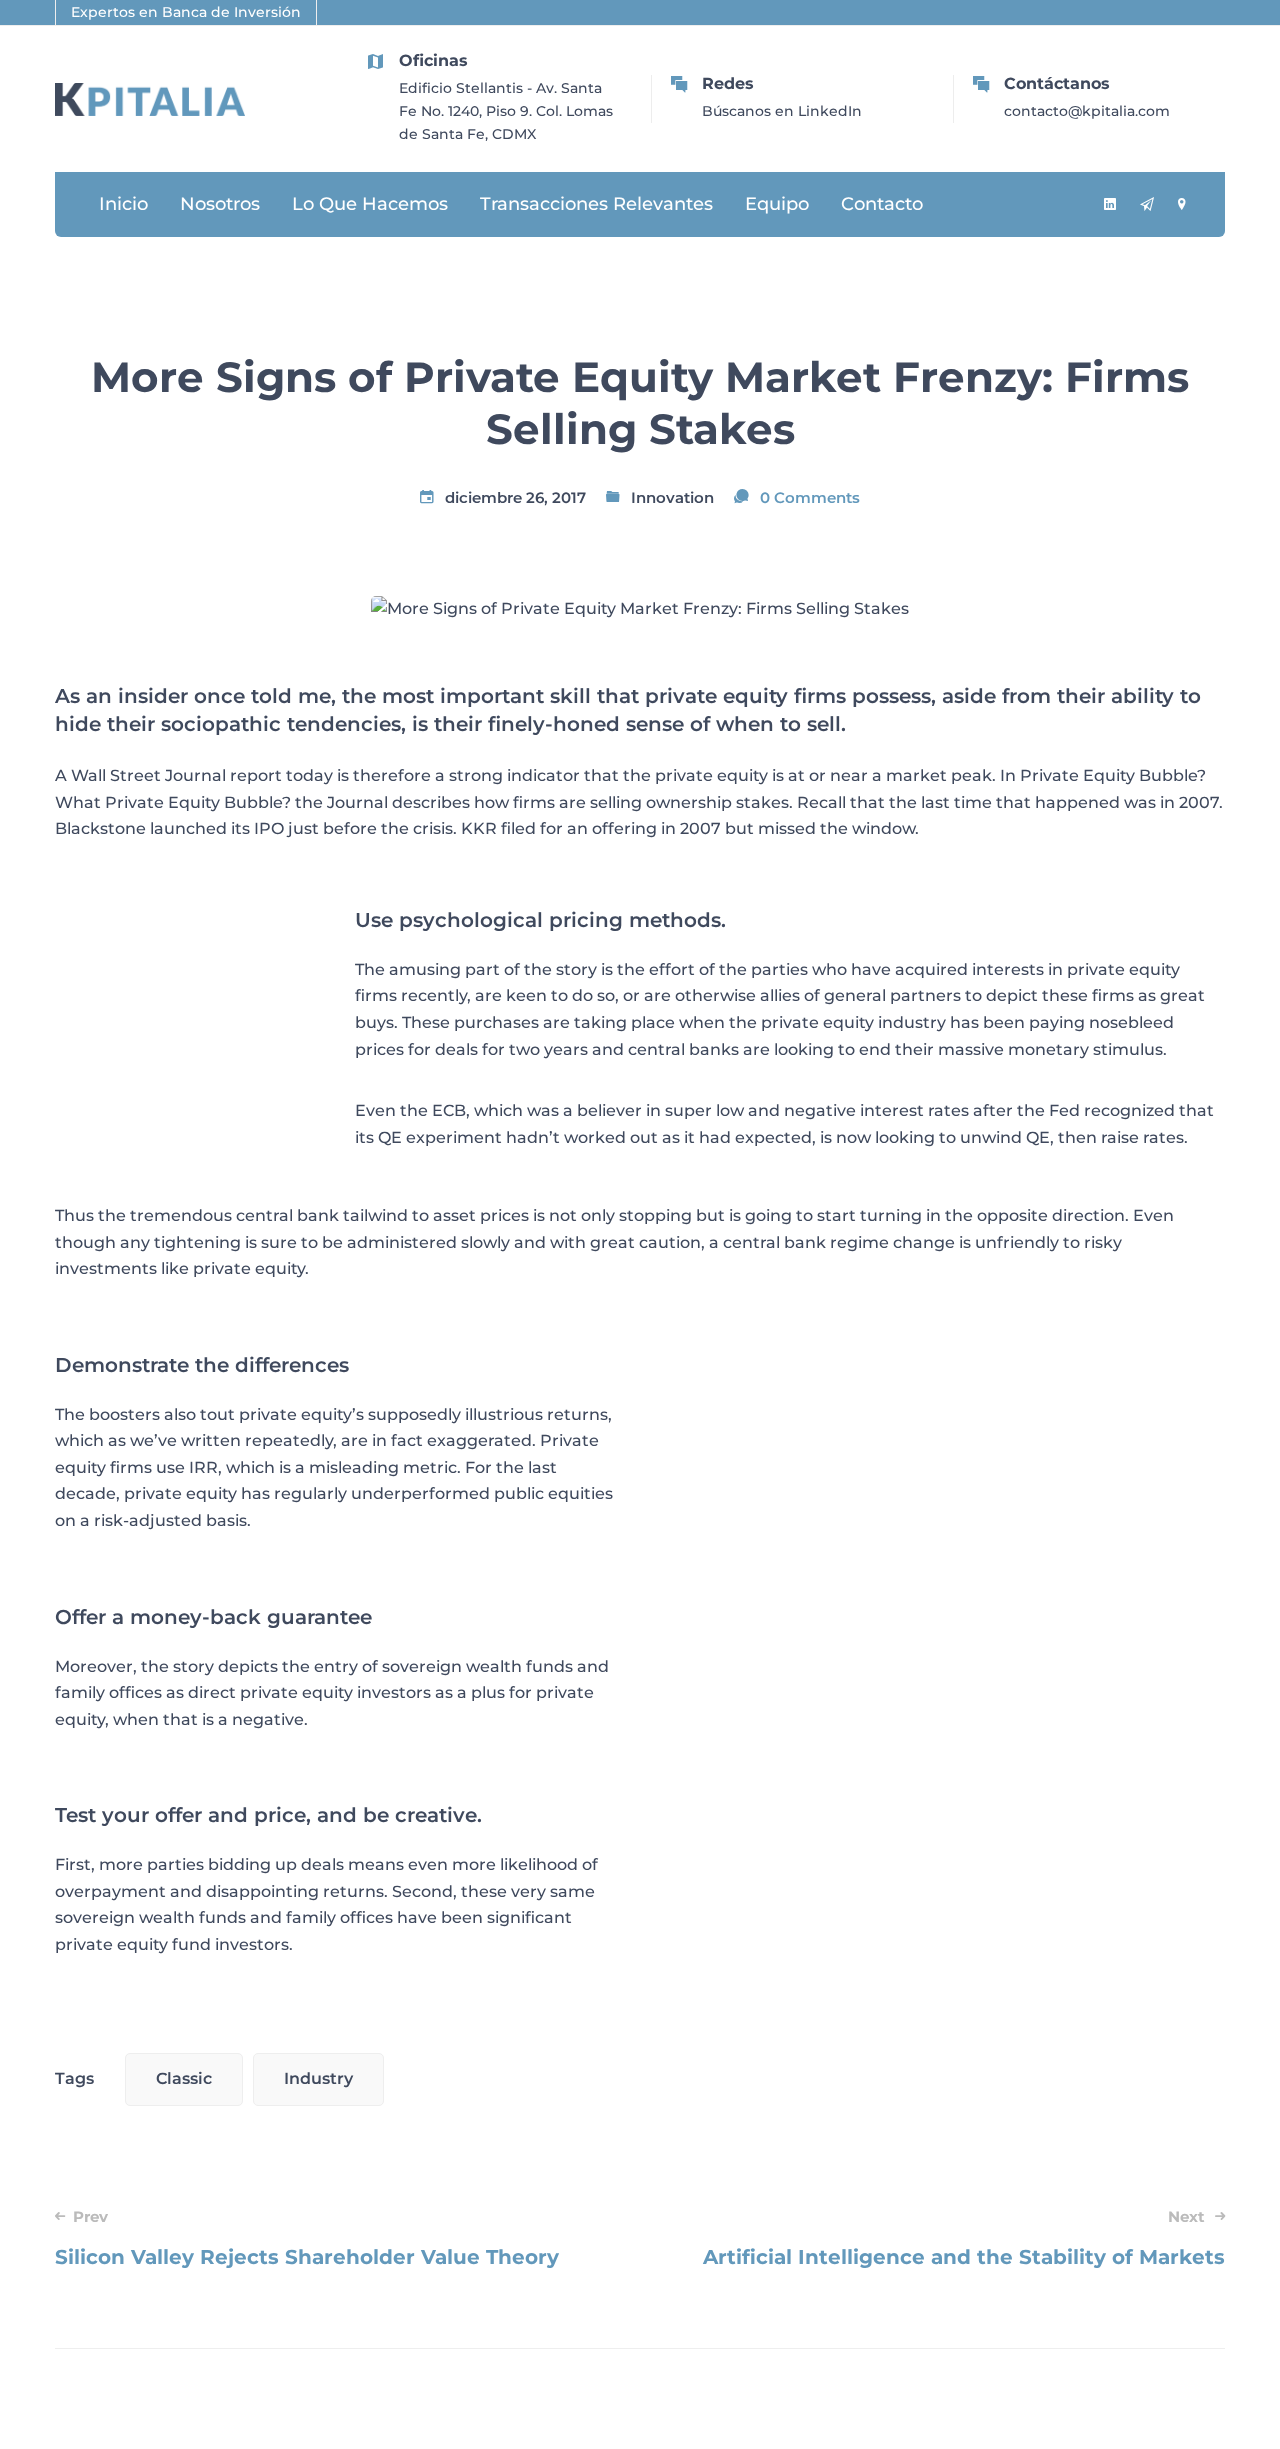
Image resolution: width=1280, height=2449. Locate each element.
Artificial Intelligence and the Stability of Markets (964, 2238)
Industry (318, 2078)
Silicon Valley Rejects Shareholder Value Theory (307, 2238)
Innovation (672, 497)
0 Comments (810, 497)
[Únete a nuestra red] (1110, 205)
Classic (184, 2078)
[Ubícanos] (1181, 205)
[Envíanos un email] (1147, 205)
